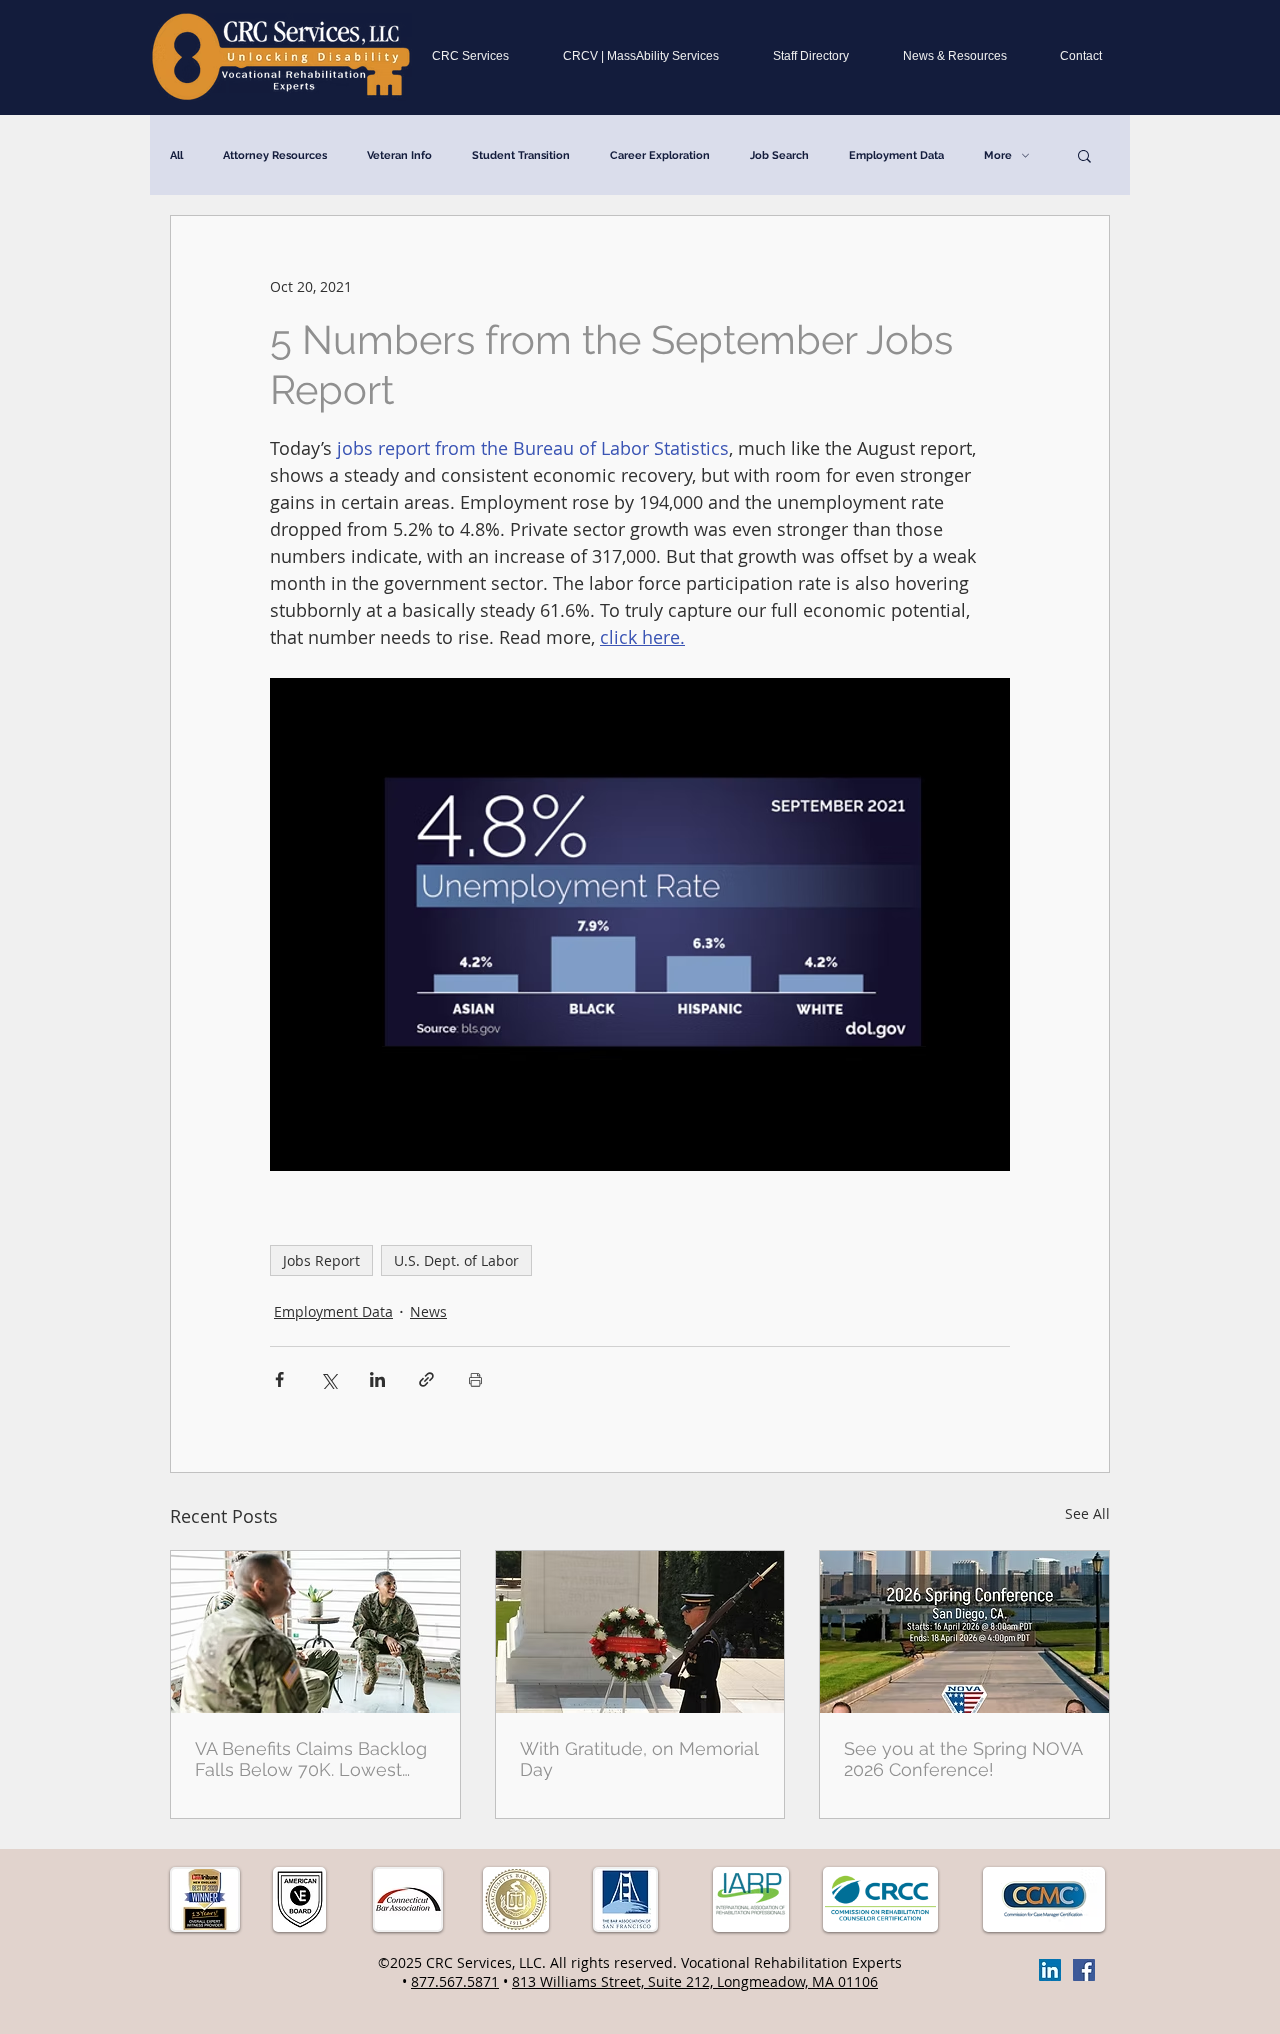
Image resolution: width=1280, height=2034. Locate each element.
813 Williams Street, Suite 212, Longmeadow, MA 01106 (695, 1981)
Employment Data (896, 155)
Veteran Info (399, 155)
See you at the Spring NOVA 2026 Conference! (963, 1759)
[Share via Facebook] (279, 1379)
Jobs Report (321, 1260)
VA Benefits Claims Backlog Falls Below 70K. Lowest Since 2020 (311, 1759)
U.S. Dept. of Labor (456, 1260)
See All (1087, 1513)
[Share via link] (426, 1379)
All (176, 155)
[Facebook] (1084, 1970)
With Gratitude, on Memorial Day (639, 1759)
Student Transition (521, 155)
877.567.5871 (455, 1981)
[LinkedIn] (1050, 1970)
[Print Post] (475, 1379)
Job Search (779, 155)
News (428, 1311)
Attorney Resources (275, 155)
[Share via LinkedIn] (377, 1379)
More (998, 155)
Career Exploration (660, 155)
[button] (1084, 155)
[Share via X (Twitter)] (328, 1379)
